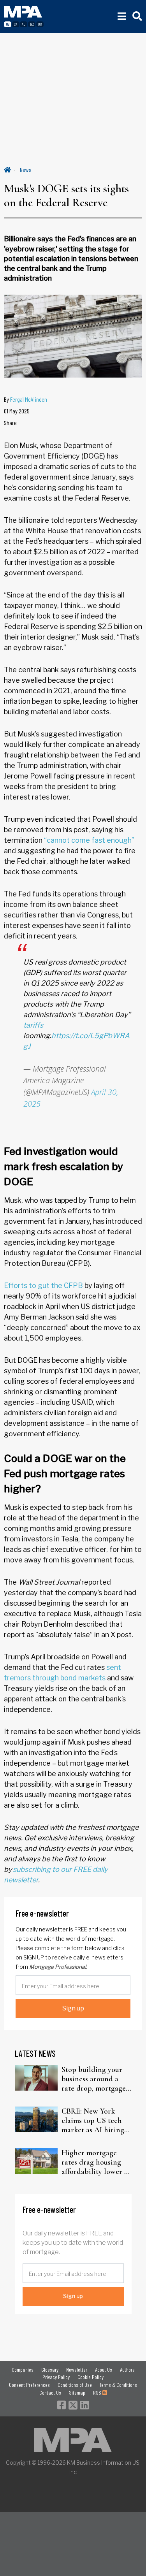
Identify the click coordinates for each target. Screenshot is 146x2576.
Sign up (73, 2008)
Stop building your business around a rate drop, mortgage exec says (94, 2079)
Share (10, 423)
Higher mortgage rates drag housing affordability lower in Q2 (96, 2162)
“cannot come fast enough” (89, 840)
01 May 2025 (17, 411)
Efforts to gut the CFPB (43, 1285)
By (26, 399)
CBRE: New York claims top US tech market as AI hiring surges (93, 2121)
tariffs (33, 1025)
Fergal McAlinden (29, 399)
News (26, 170)
